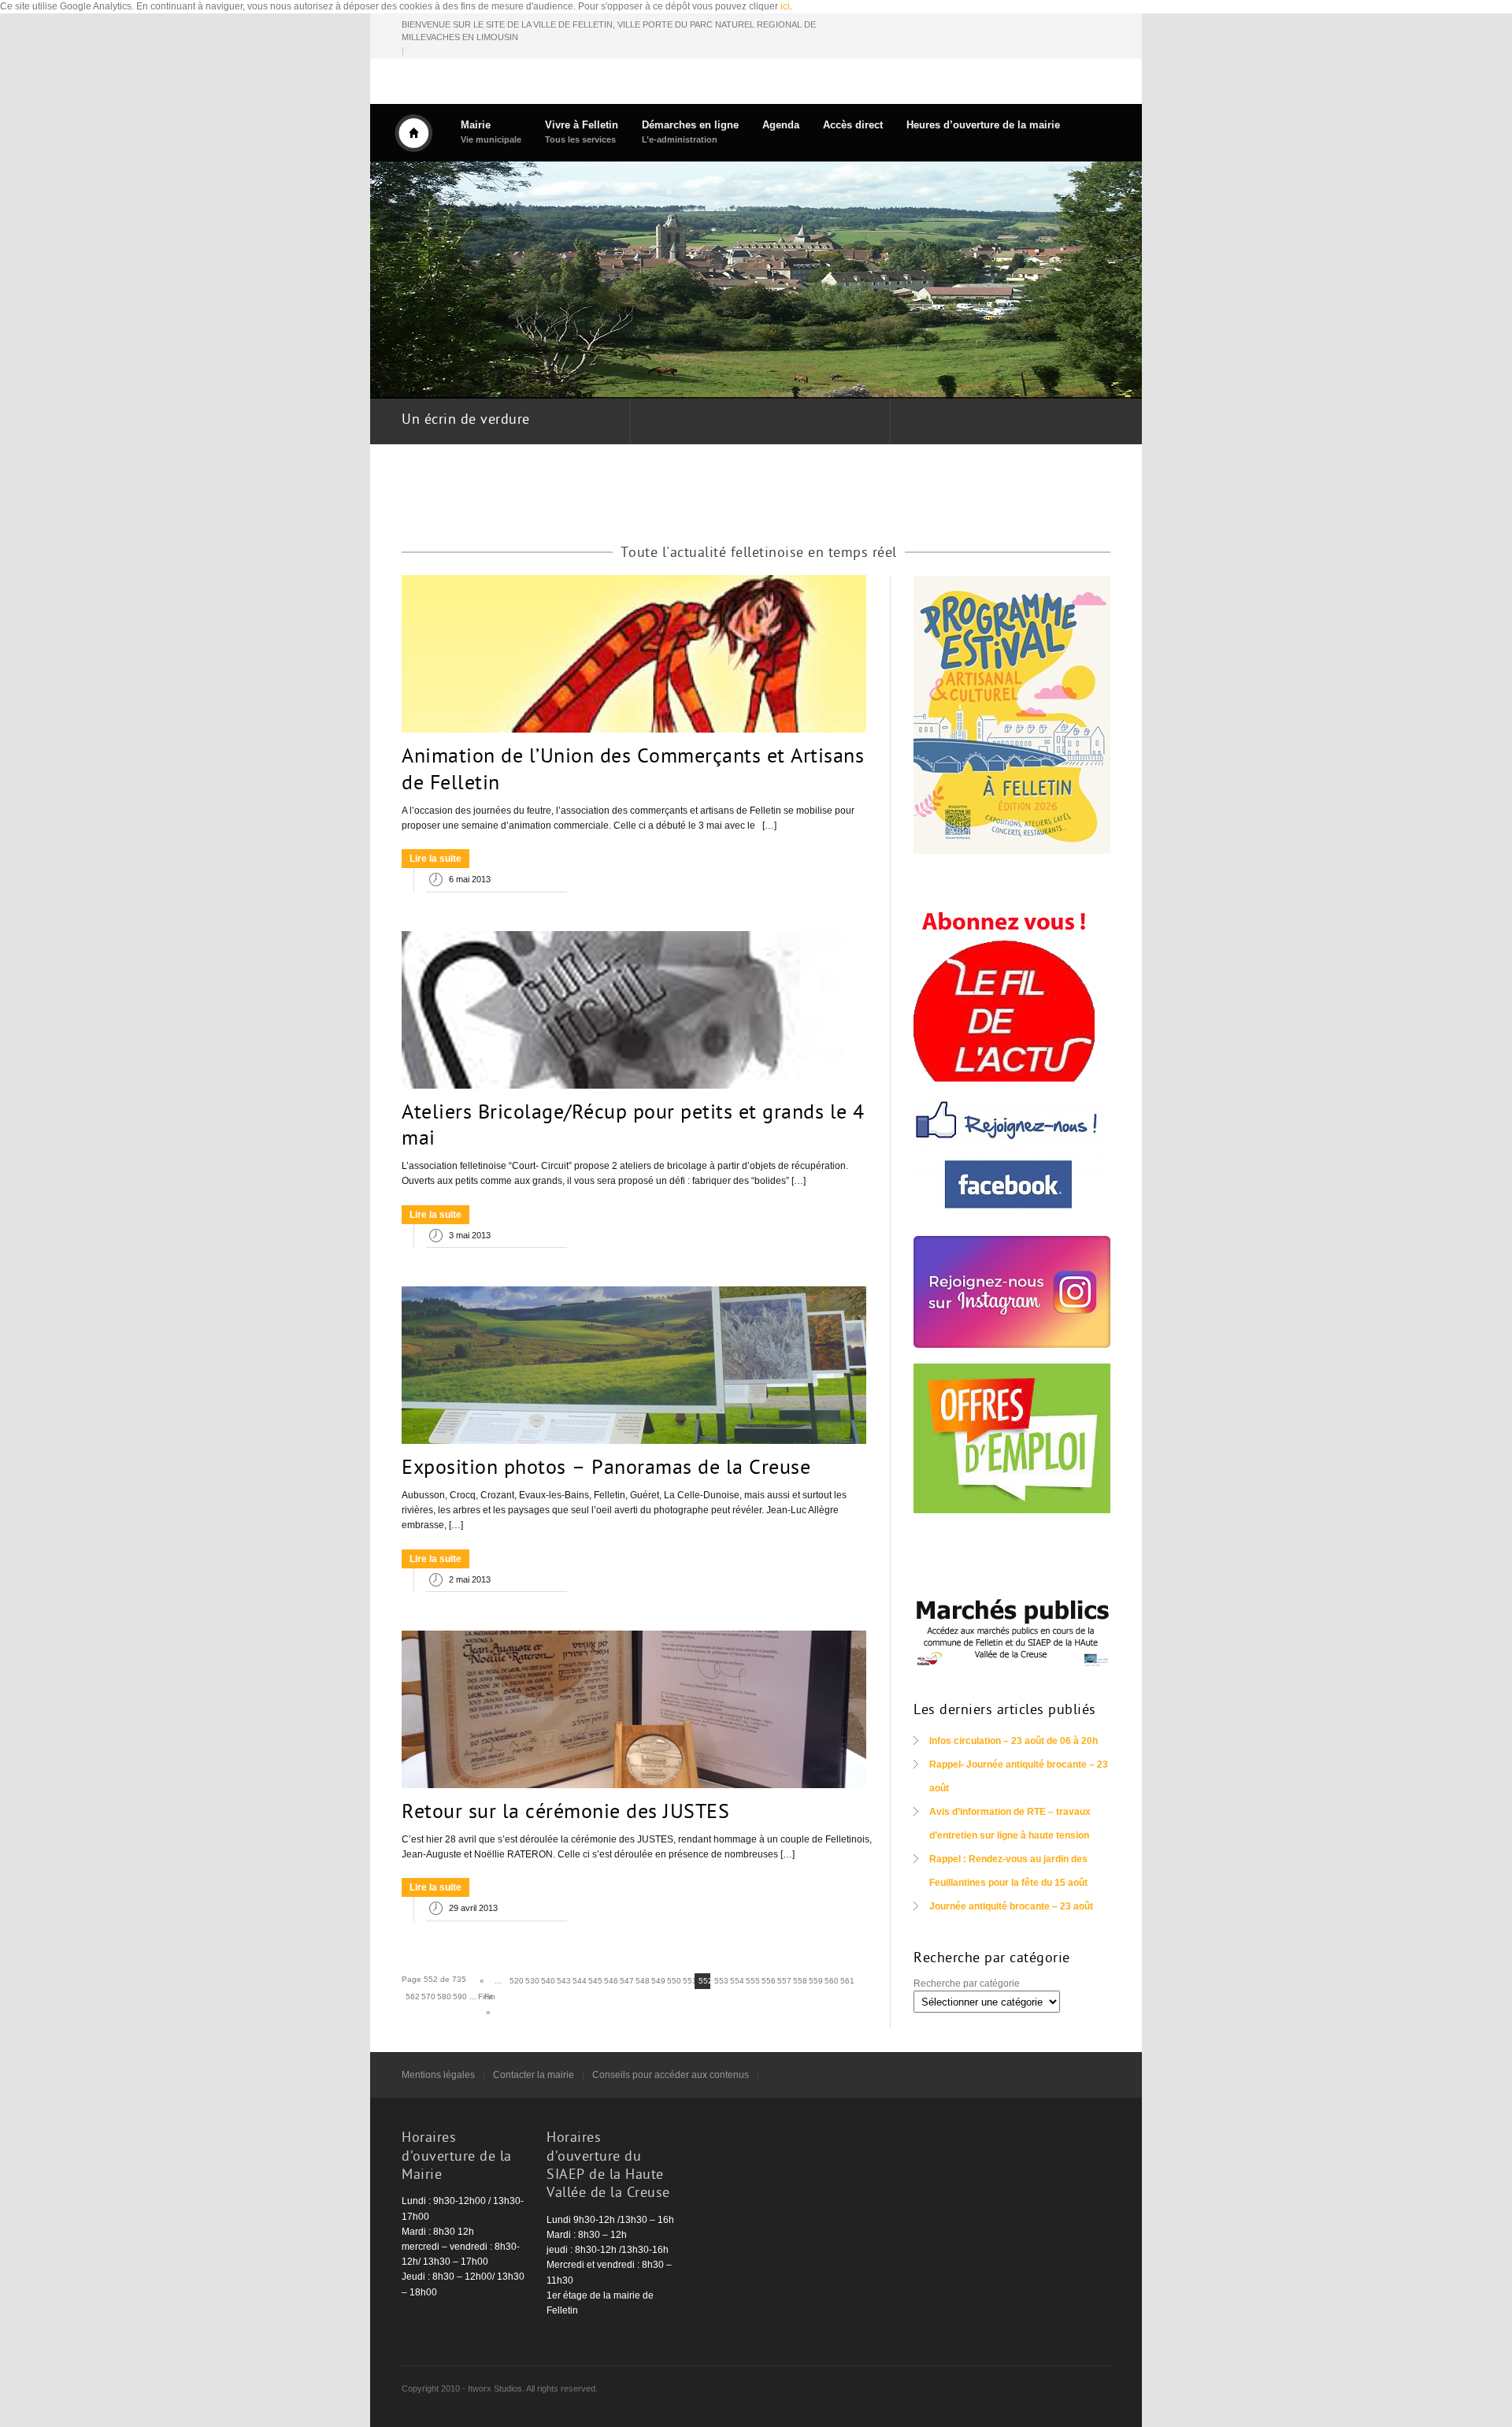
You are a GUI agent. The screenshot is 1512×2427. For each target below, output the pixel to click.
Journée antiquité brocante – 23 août (1011, 1906)
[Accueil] (413, 133)
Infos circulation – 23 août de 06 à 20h (1014, 1741)
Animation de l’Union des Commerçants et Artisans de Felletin (633, 771)
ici (785, 6)
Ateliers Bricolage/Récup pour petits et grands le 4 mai (633, 1127)
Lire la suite (435, 859)
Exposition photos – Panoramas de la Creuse (606, 1469)
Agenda (781, 125)
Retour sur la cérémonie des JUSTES (565, 1813)
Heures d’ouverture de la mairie (983, 125)
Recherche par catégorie (967, 1984)
